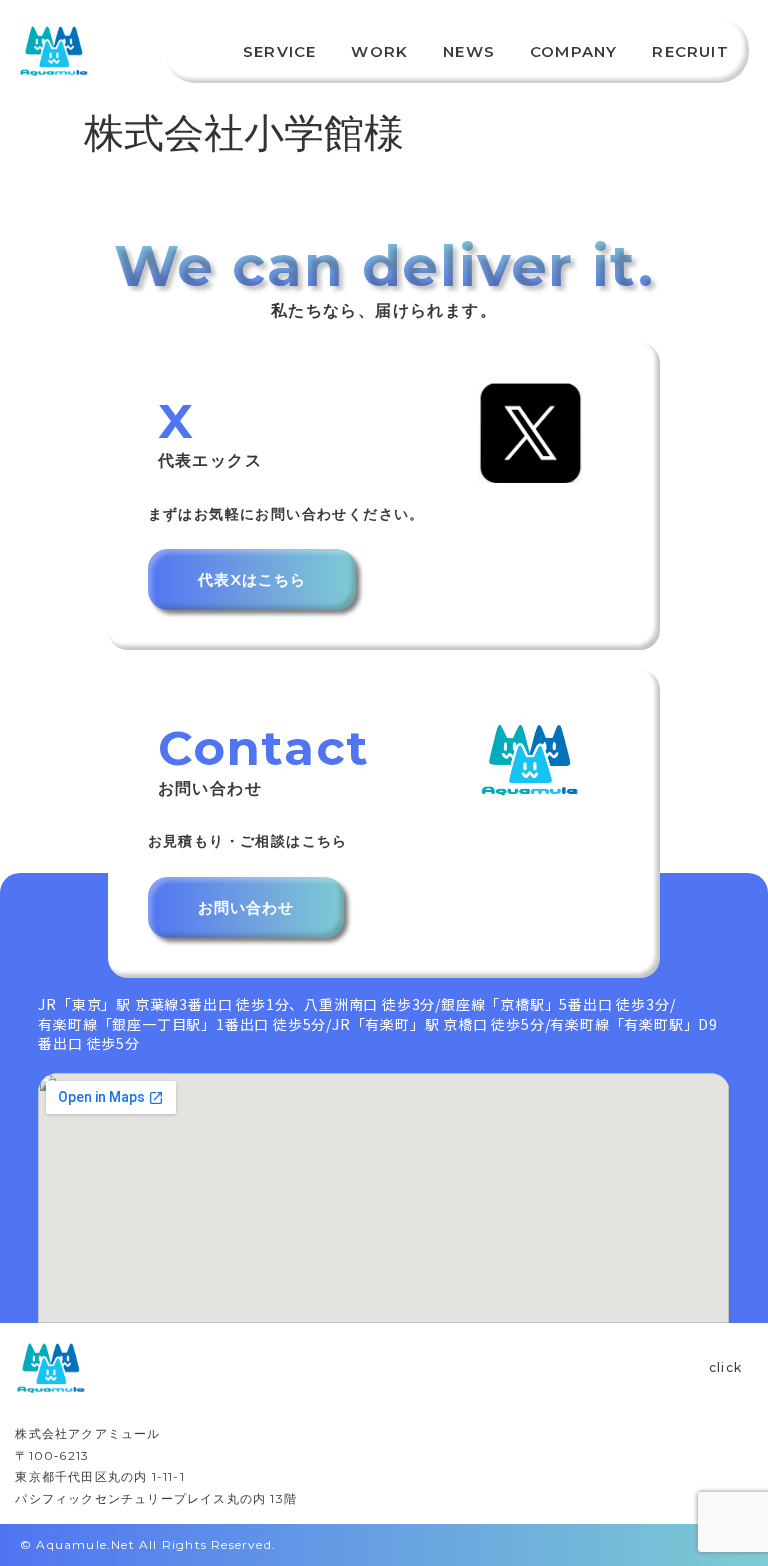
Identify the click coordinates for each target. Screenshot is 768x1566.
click (726, 1367)
